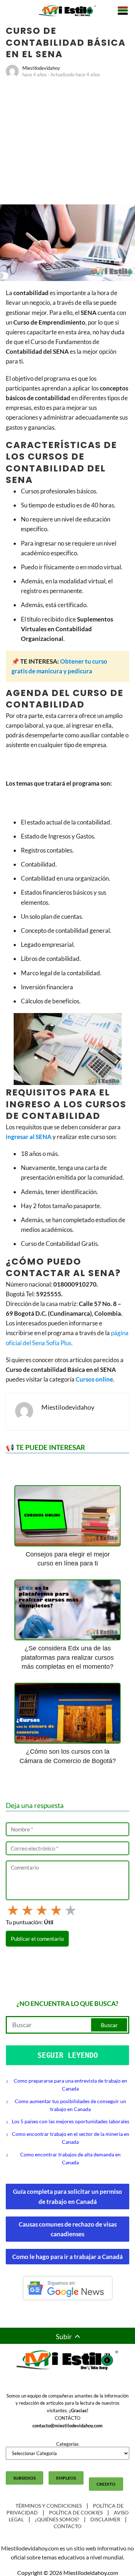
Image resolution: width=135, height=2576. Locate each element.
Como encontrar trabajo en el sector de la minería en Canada (71, 2138)
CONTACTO (67, 2526)
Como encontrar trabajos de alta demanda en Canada (70, 2158)
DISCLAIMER (105, 2519)
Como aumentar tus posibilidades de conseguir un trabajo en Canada (70, 2105)
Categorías (67, 2444)
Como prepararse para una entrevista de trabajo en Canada (70, 2085)
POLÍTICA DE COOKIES (76, 2512)
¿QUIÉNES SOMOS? (57, 2519)
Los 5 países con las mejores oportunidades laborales (71, 2121)
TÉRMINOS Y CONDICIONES (49, 2506)
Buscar (109, 2025)
